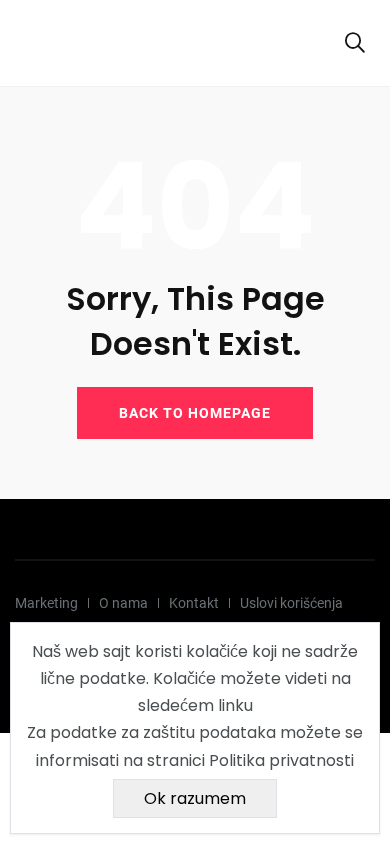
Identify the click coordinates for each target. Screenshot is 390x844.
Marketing (46, 603)
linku (235, 705)
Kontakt (194, 603)
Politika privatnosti (281, 760)
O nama (123, 603)
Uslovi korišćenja (291, 603)
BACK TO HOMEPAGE (195, 413)
